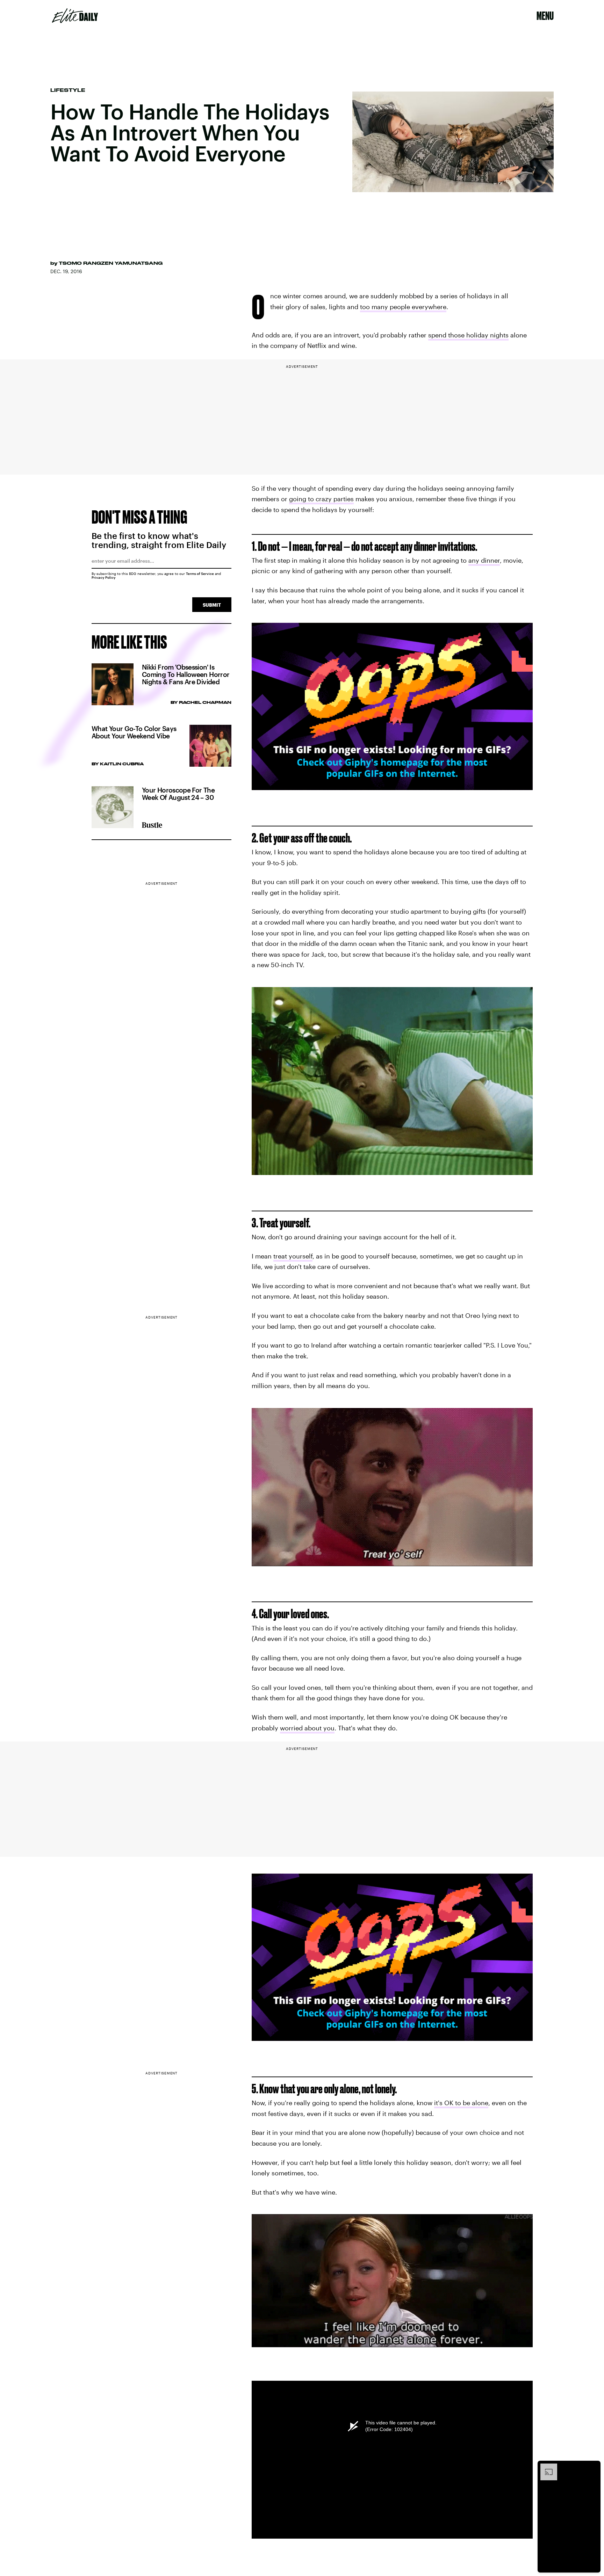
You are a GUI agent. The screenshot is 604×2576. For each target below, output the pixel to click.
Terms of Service (200, 574)
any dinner (484, 560)
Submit (212, 605)
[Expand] (545, 2467)
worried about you (307, 1728)
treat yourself (293, 1256)
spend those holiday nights (468, 335)
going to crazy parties (321, 499)
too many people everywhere (403, 307)
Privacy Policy (104, 577)
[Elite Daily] (75, 16)
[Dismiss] (593, 2467)
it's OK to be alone (461, 2103)
